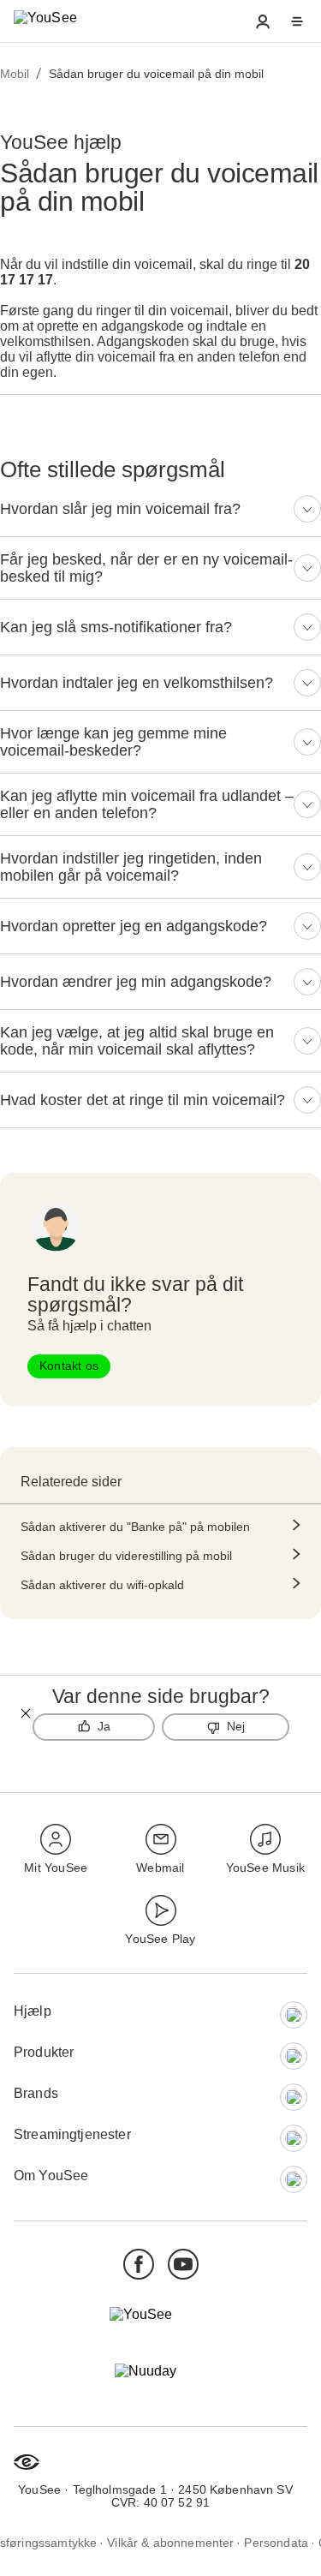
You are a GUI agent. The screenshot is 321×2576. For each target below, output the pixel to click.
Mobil (15, 74)
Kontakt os (69, 1366)
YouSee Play (160, 1939)
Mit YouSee (56, 1868)
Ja (104, 1726)
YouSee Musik (265, 1868)
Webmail (160, 1868)
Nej (236, 1726)
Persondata (276, 2542)
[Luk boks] (26, 1713)
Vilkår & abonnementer (170, 2542)
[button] (263, 21)
